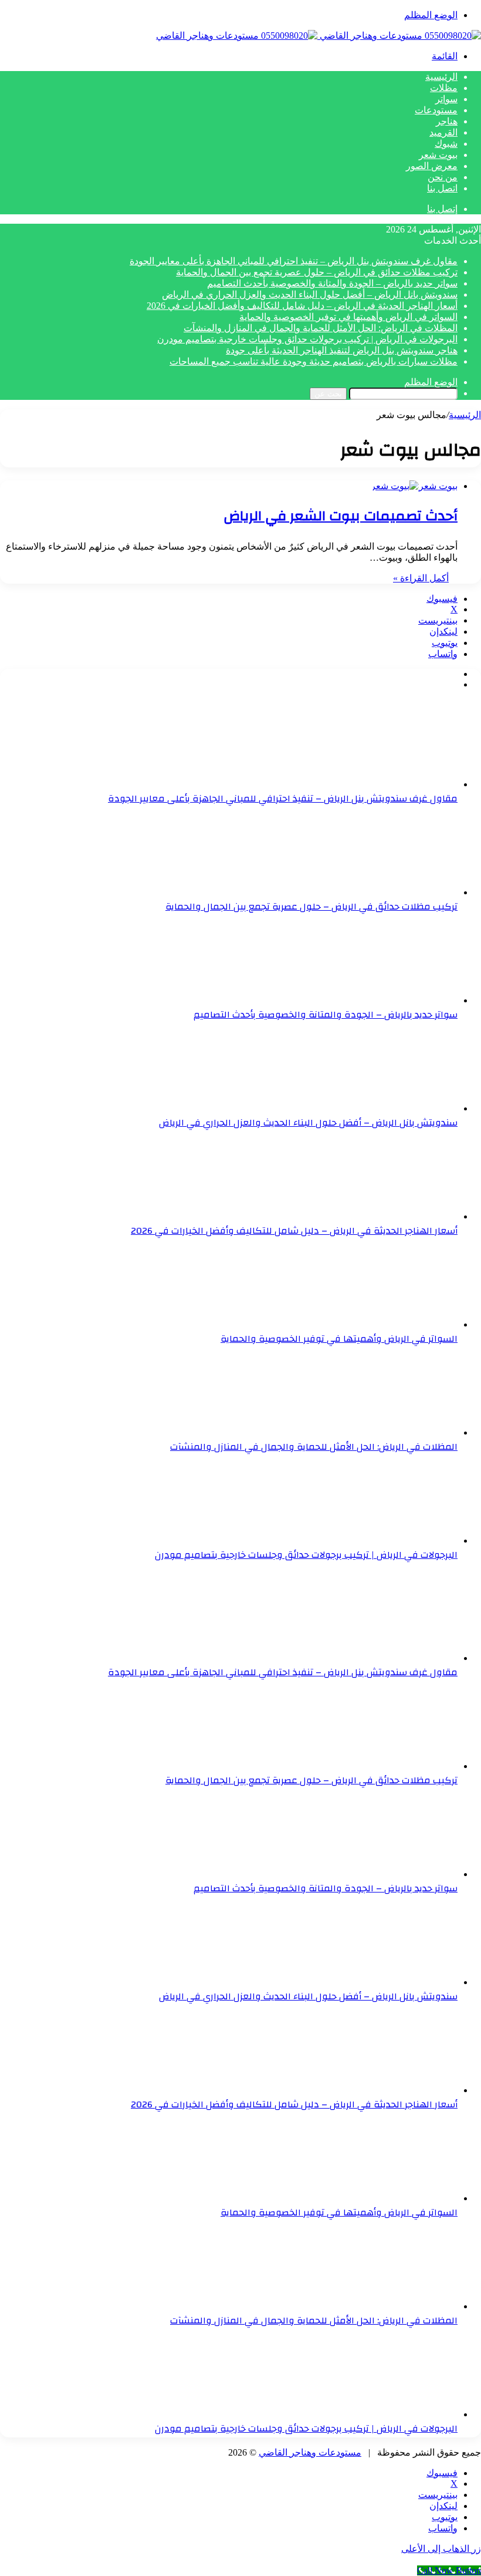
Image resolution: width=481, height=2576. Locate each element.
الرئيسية (441, 77)
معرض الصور (432, 166)
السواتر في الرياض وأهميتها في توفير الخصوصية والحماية (348, 317)
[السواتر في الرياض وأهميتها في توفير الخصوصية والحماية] (393, 1324)
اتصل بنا (442, 188)
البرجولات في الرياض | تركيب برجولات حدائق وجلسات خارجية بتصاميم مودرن (307, 339)
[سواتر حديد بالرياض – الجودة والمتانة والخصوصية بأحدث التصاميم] (393, 1000)
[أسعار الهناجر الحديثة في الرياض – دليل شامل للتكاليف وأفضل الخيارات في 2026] (393, 1216)
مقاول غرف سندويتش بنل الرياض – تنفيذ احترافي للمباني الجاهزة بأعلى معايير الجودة (294, 261)
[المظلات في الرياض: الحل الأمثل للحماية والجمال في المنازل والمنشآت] (393, 1432)
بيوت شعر (438, 155)
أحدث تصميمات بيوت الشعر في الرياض (341, 516)
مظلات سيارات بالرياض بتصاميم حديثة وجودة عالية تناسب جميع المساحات (314, 361)
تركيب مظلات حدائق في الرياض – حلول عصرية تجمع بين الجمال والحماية (317, 272)
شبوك (446, 144)
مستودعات (436, 110)
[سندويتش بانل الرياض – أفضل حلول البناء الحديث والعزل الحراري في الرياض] (393, 1108)
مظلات (444, 88)
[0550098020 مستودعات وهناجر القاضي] (319, 36)
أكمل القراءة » (421, 578)
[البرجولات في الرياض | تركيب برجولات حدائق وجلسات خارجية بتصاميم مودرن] (393, 1540)
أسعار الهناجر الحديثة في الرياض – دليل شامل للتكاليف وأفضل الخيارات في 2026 (302, 306)
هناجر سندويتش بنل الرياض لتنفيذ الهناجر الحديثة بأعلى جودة (342, 350)
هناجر (447, 121)
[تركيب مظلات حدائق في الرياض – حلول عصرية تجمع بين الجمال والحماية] (393, 892)
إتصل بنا (442, 209)
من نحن (443, 177)
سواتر (446, 99)
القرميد (443, 132)
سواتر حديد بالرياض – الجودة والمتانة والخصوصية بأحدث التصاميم (332, 283)
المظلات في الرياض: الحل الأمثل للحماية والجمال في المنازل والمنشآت (321, 328)
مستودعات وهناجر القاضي (310, 2452)
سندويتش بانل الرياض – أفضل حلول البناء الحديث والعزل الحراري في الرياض (310, 294)
